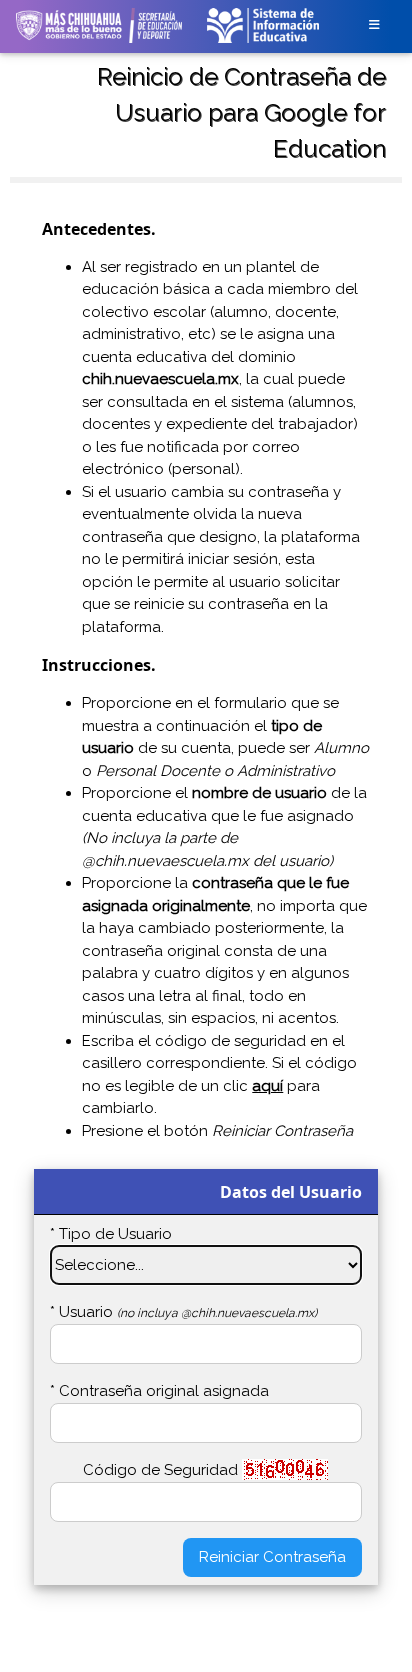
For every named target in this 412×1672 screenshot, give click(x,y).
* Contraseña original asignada (159, 1391)
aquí (267, 1086)
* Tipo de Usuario (111, 1234)
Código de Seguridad (160, 1470)
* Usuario (183, 1312)
